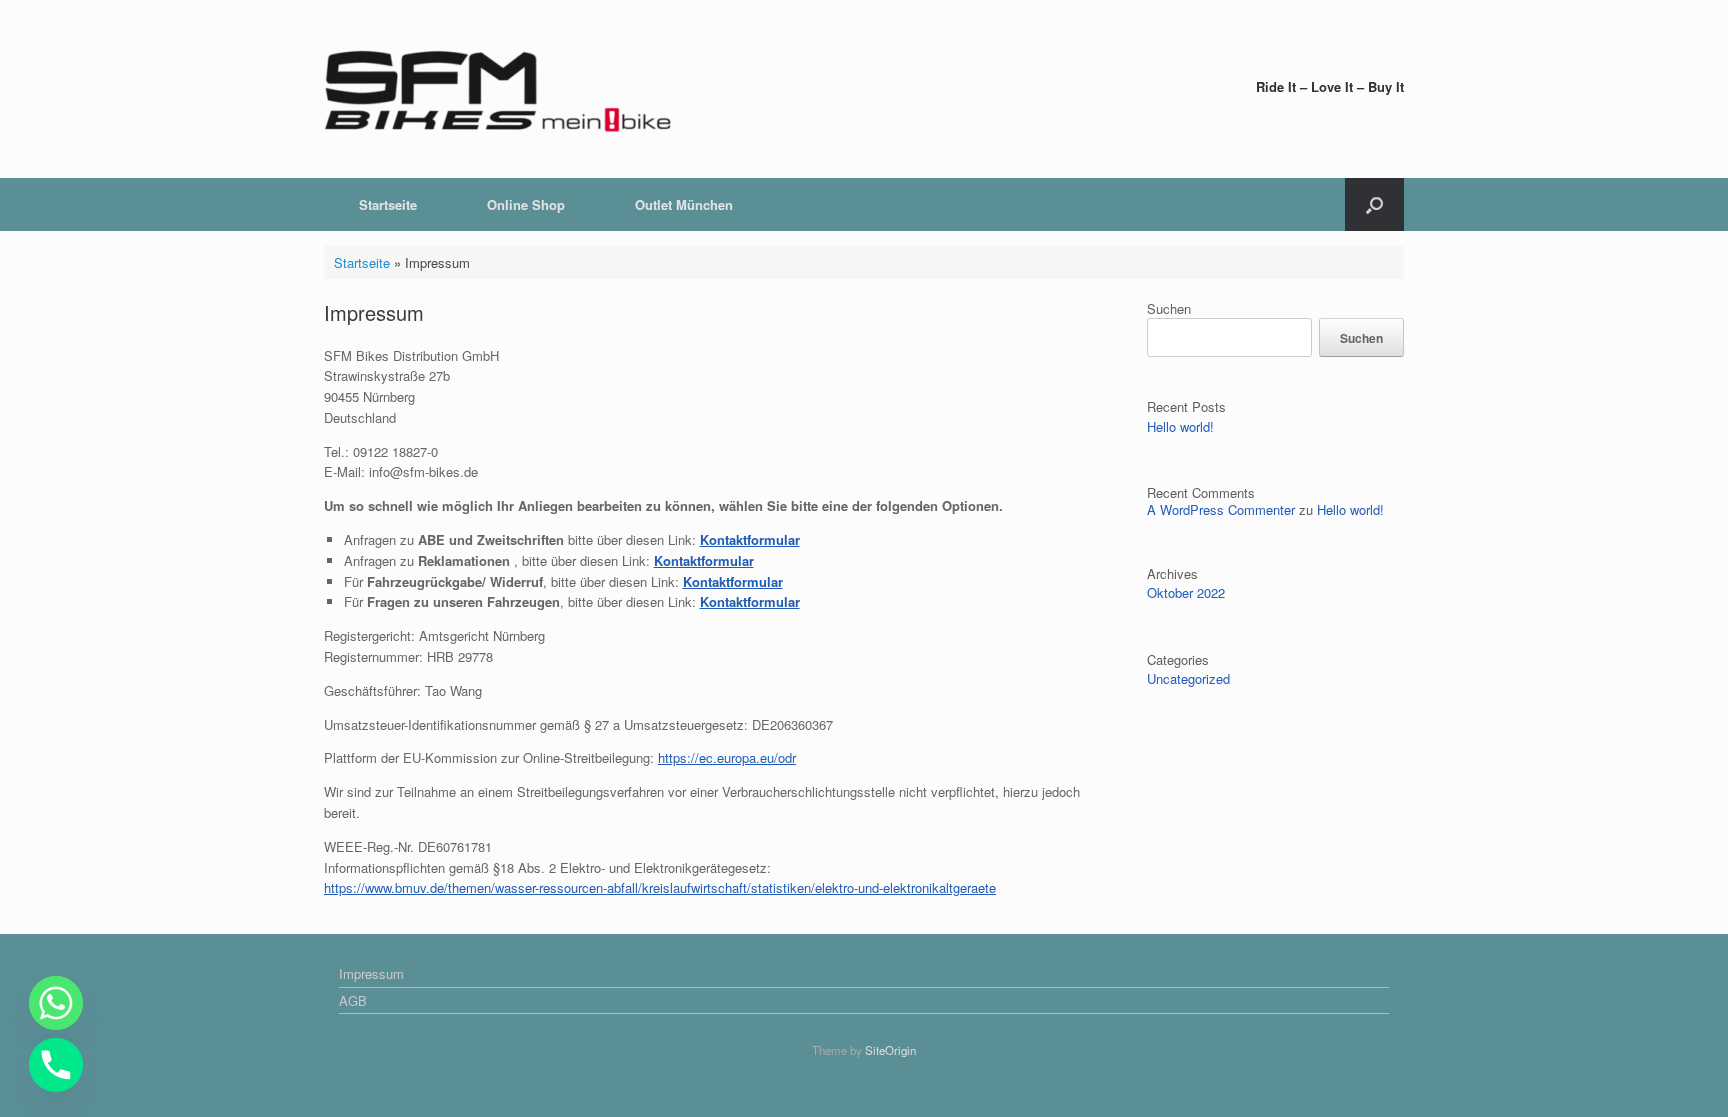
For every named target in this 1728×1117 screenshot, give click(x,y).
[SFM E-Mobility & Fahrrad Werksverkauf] (499, 89)
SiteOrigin (890, 1050)
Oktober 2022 (1186, 592)
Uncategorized (1188, 678)
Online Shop (526, 204)
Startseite (388, 204)
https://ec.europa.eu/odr (727, 757)
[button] (1374, 204)
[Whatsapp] (56, 1003)
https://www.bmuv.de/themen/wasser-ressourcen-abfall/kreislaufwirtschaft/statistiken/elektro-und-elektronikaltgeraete (660, 887)
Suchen (1169, 308)
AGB (353, 1000)
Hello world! (1180, 426)
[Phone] (56, 1065)
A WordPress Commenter (1221, 509)
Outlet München (684, 204)
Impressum (371, 973)
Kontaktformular (704, 560)
